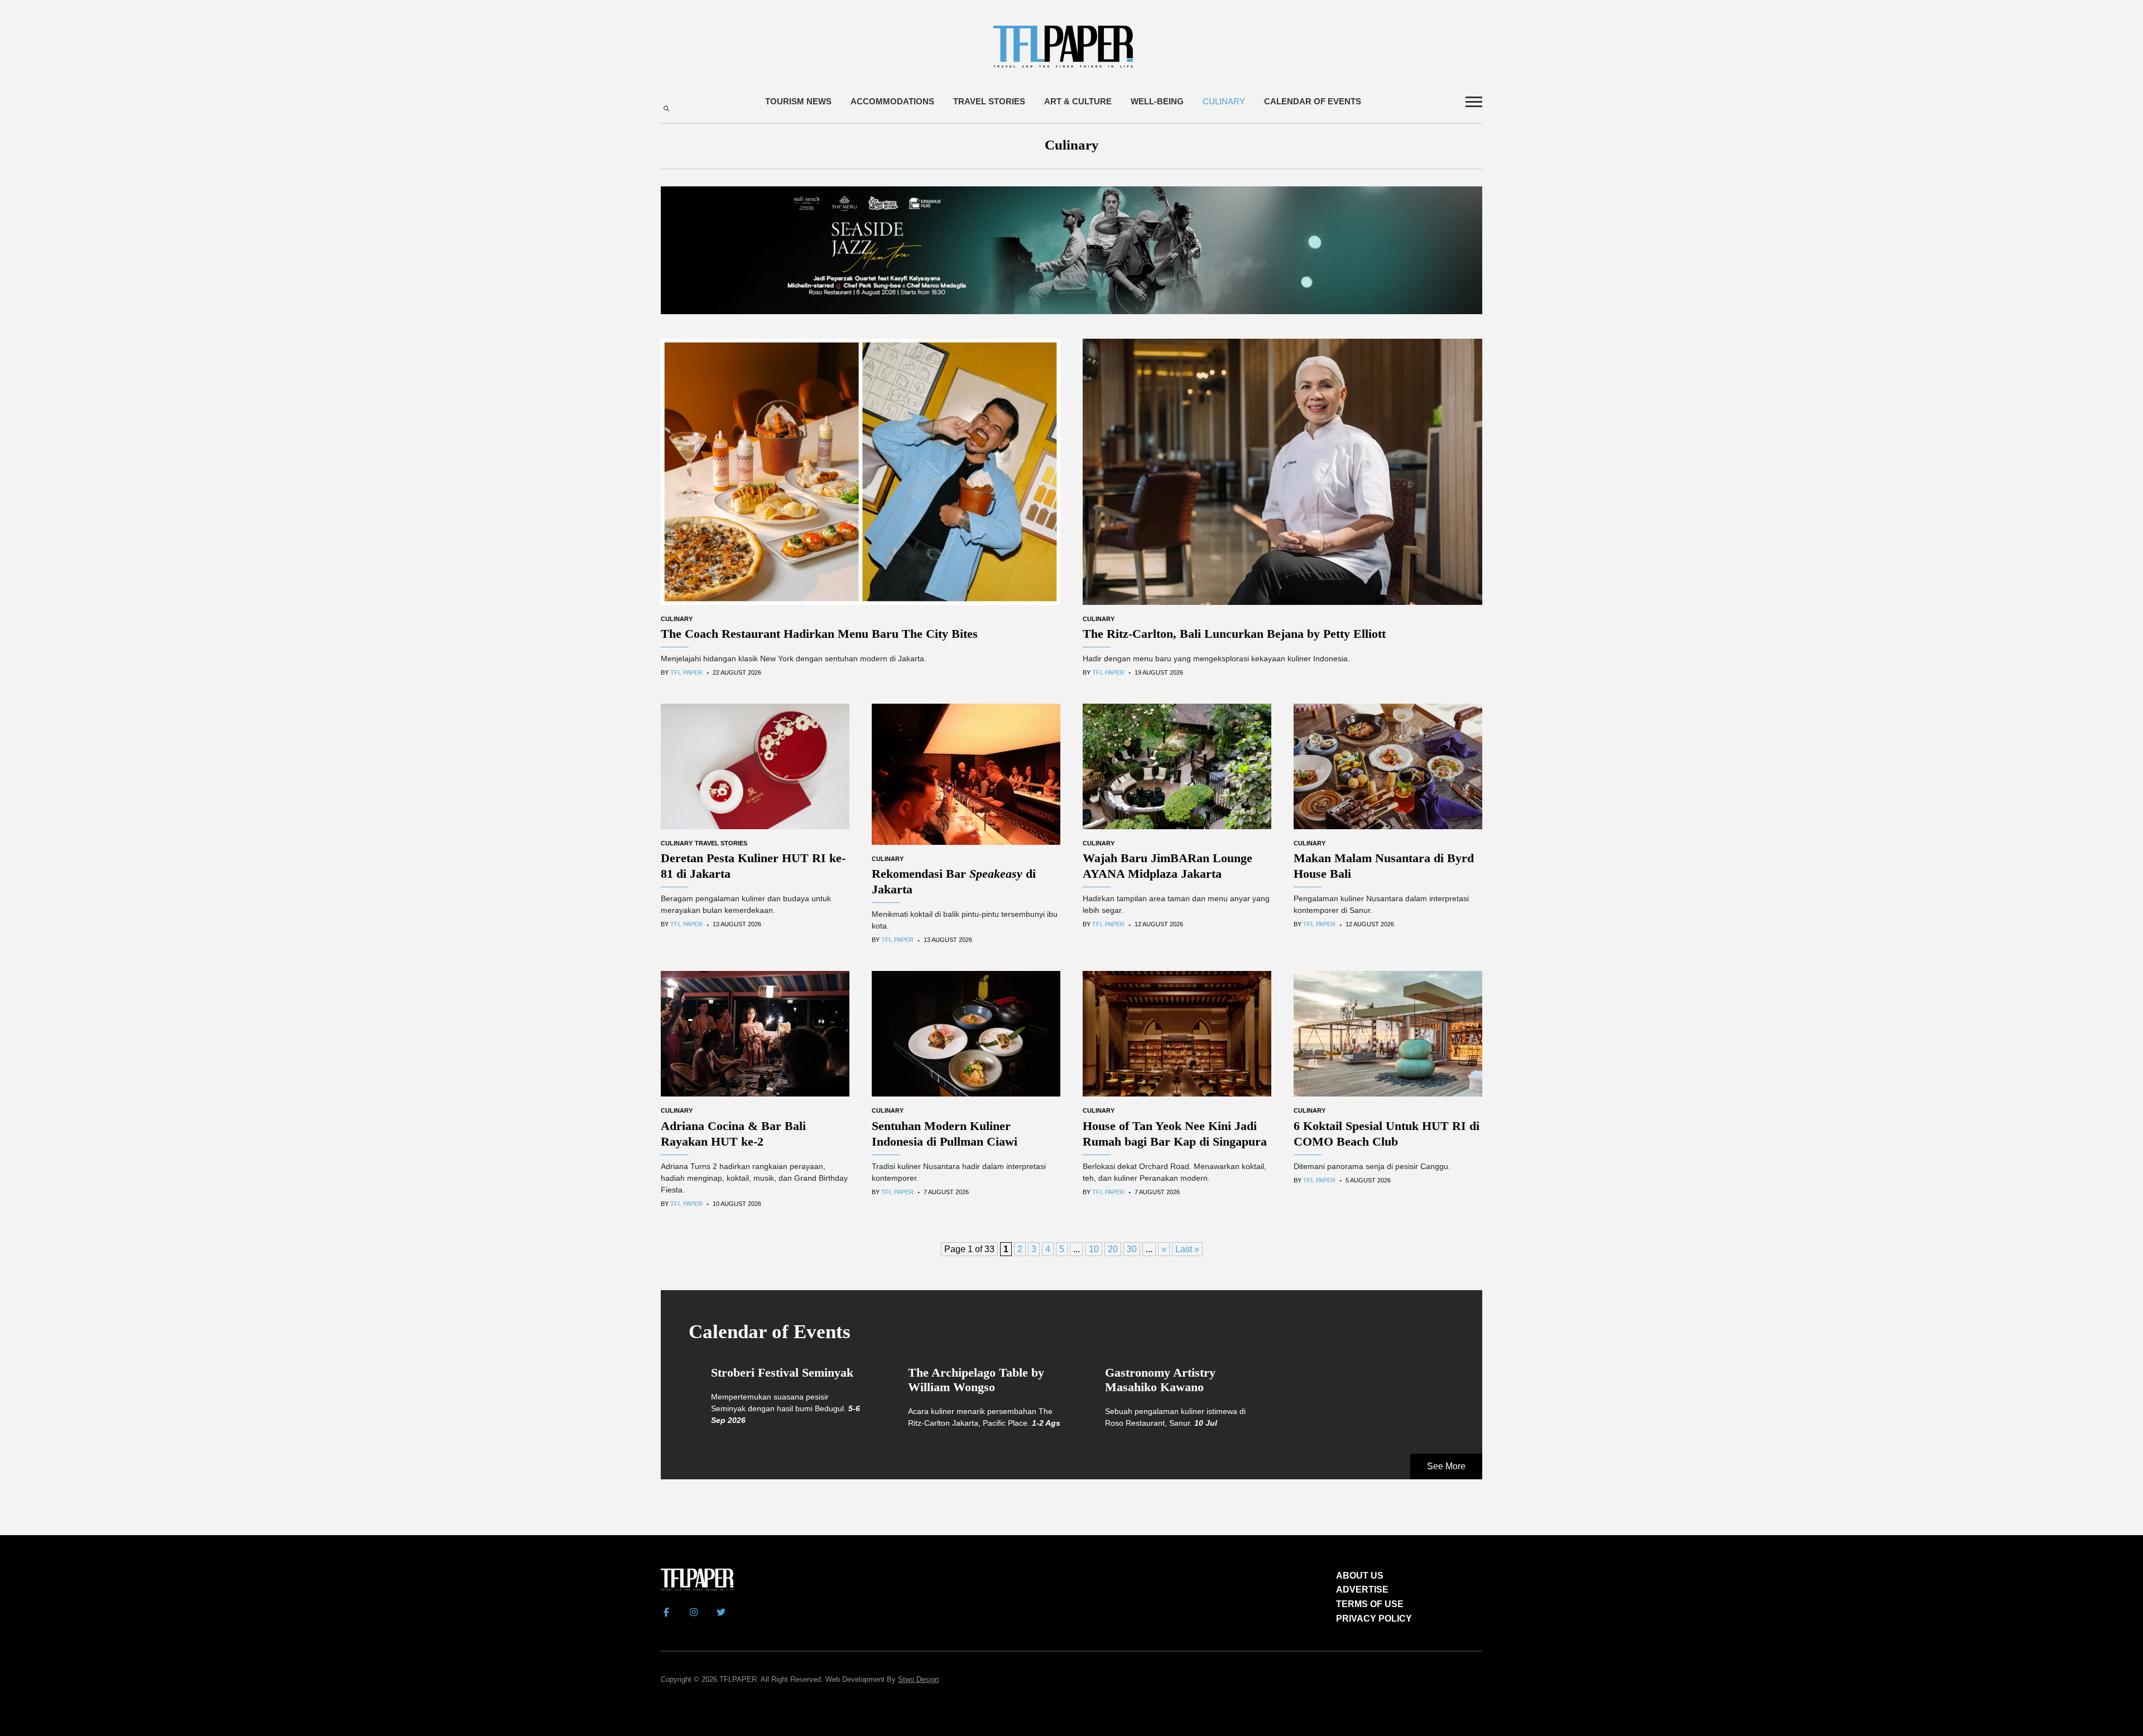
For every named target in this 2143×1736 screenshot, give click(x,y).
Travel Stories (989, 101)
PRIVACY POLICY (1374, 1619)
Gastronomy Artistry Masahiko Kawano (1160, 1380)
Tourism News (798, 101)
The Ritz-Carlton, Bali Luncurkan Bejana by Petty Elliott (1234, 634)
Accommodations (892, 101)
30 (1132, 1249)
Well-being (1157, 101)
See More (1446, 1466)
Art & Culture (1078, 101)
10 (1094, 1249)
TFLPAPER (738, 1679)
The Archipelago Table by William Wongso (976, 1380)
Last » (1187, 1249)
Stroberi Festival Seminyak (782, 1372)
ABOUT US (1360, 1576)
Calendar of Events (1313, 101)
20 (1113, 1249)
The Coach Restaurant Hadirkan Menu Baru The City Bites (819, 634)
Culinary (1224, 101)
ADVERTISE (1362, 1590)
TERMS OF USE (1370, 1604)
